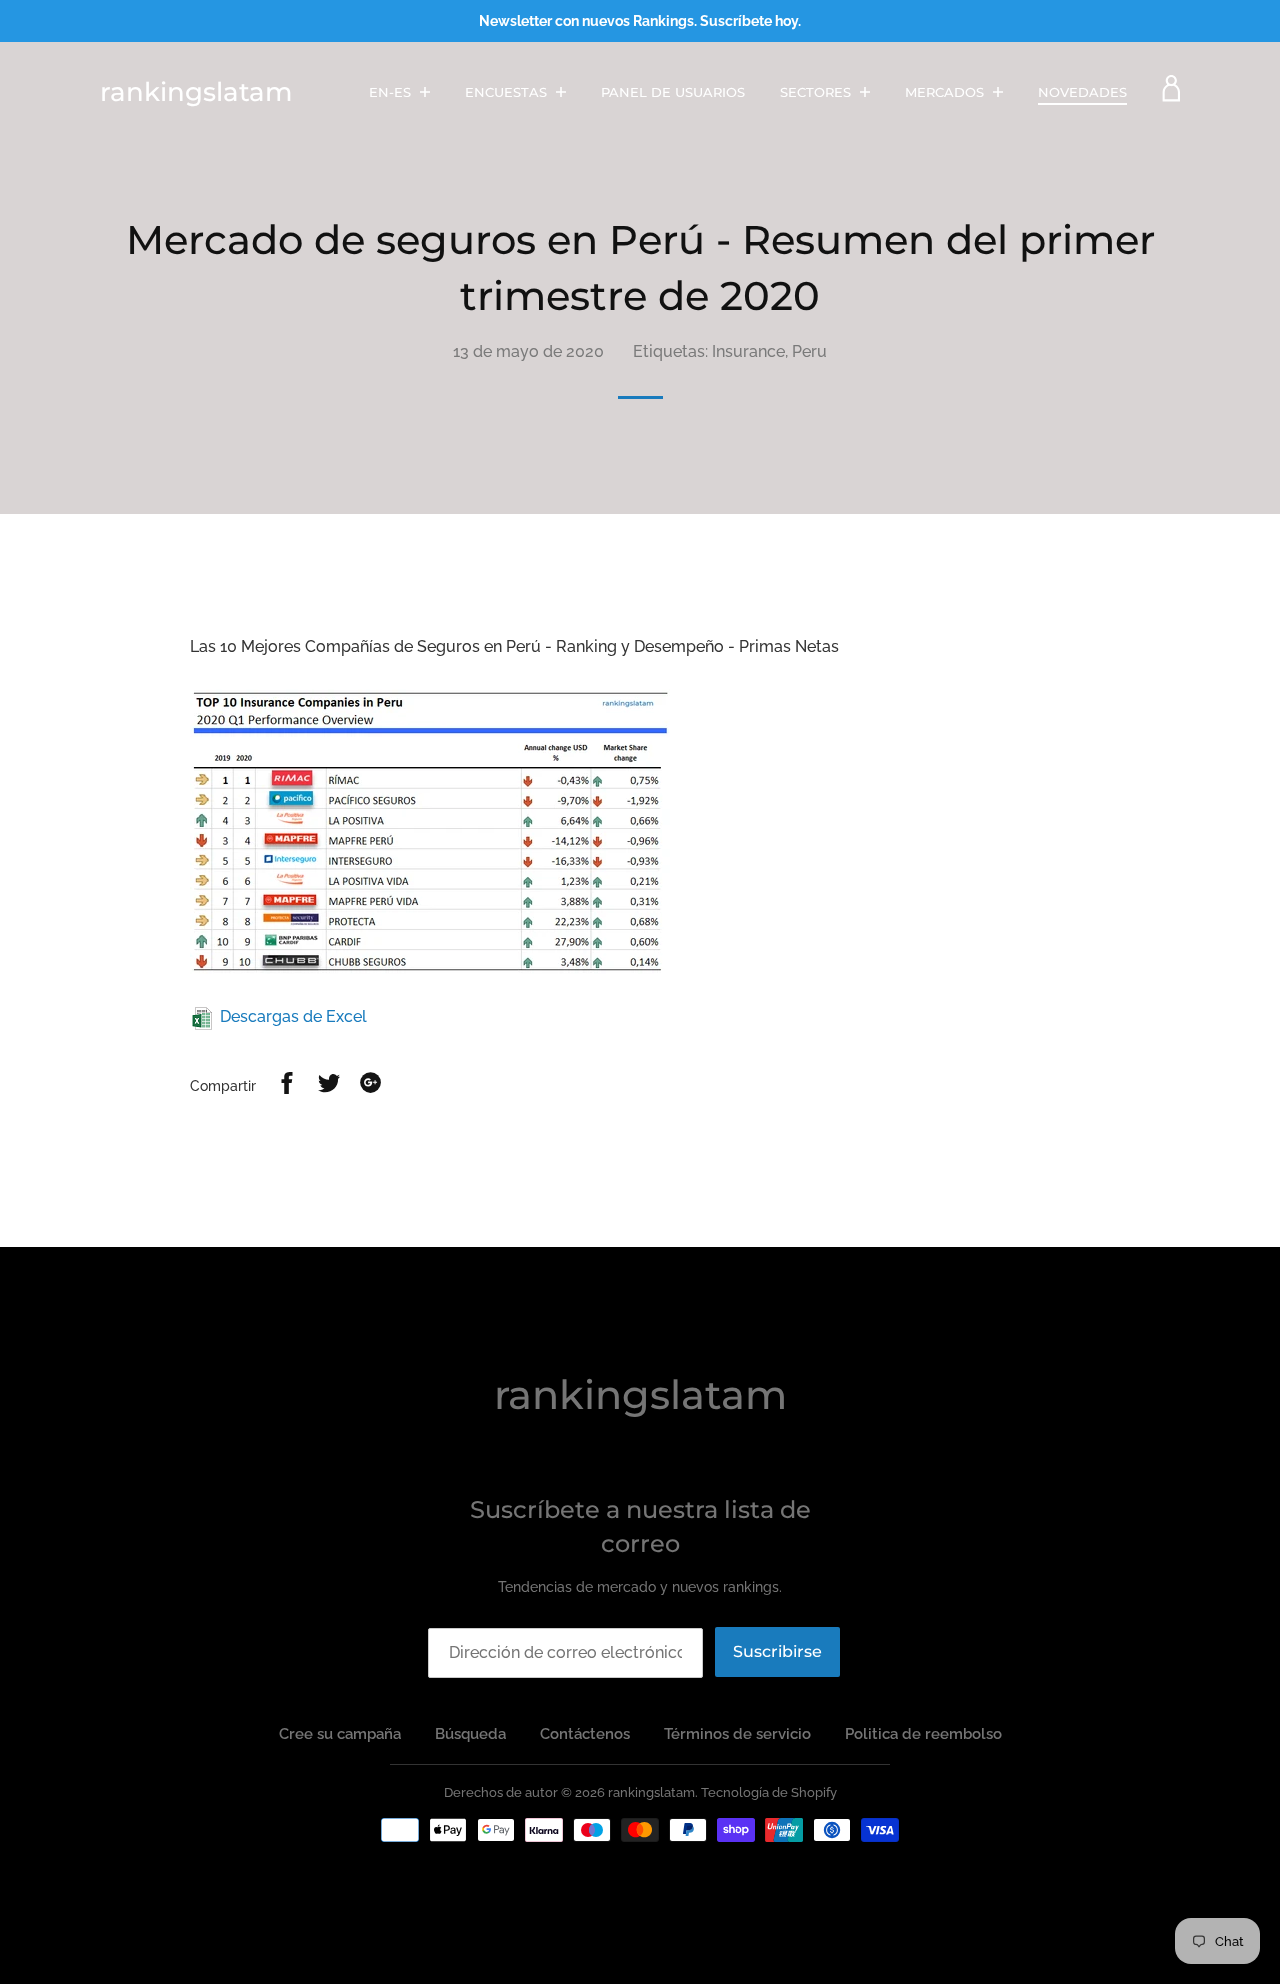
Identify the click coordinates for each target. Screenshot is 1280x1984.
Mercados (946, 92)
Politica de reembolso (923, 1734)
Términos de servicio (737, 1734)
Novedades (1082, 92)
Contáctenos (585, 1734)
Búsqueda (470, 1734)
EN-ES (392, 92)
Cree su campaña (340, 1734)
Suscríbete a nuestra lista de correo (640, 1526)
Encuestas (508, 92)
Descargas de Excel (293, 1016)
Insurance (748, 351)
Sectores (817, 92)
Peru (809, 351)
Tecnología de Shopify (769, 1792)
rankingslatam (196, 92)
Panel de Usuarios (673, 92)
